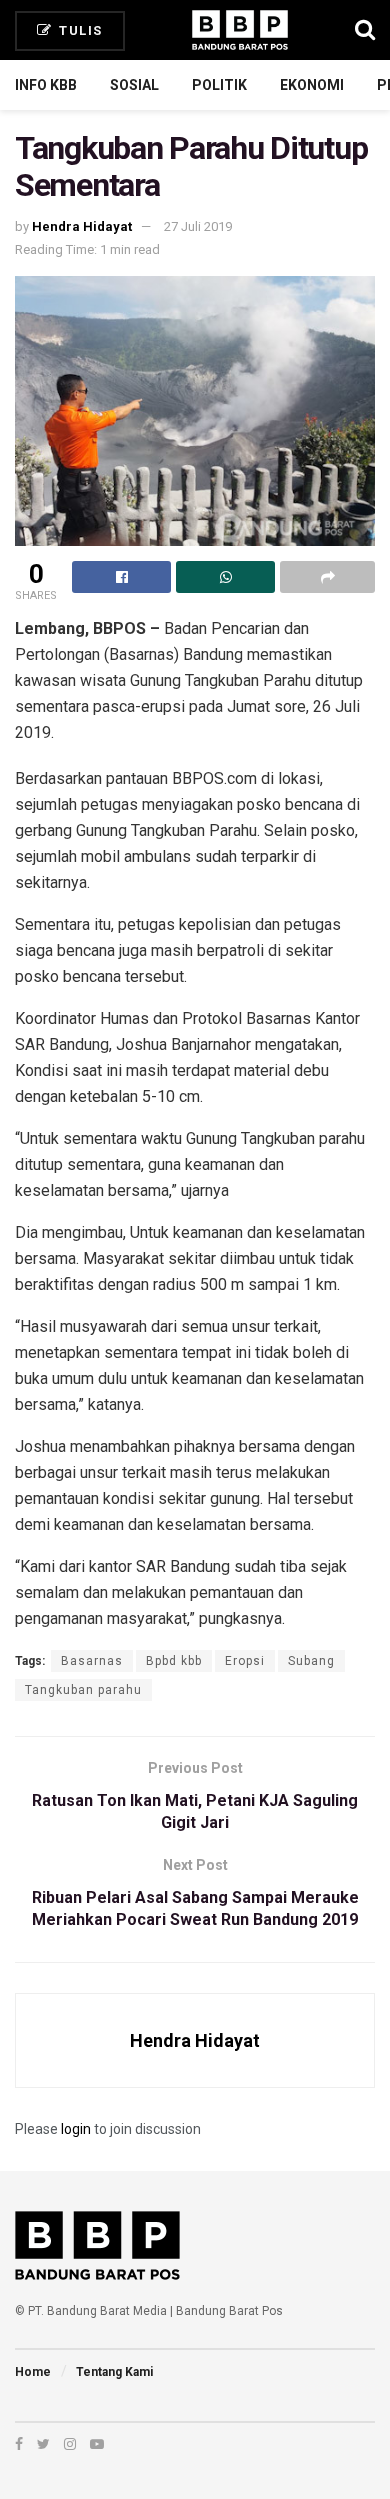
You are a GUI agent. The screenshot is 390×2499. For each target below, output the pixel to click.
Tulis (79, 30)
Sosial (134, 85)
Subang (311, 1661)
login (76, 2129)
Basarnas (92, 1661)
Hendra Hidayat (82, 226)
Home (33, 2372)
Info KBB (46, 85)
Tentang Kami (114, 2372)
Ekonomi (312, 85)
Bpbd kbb (174, 1661)
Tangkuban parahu (83, 1690)
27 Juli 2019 (198, 226)
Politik (219, 85)
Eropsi (245, 1661)
